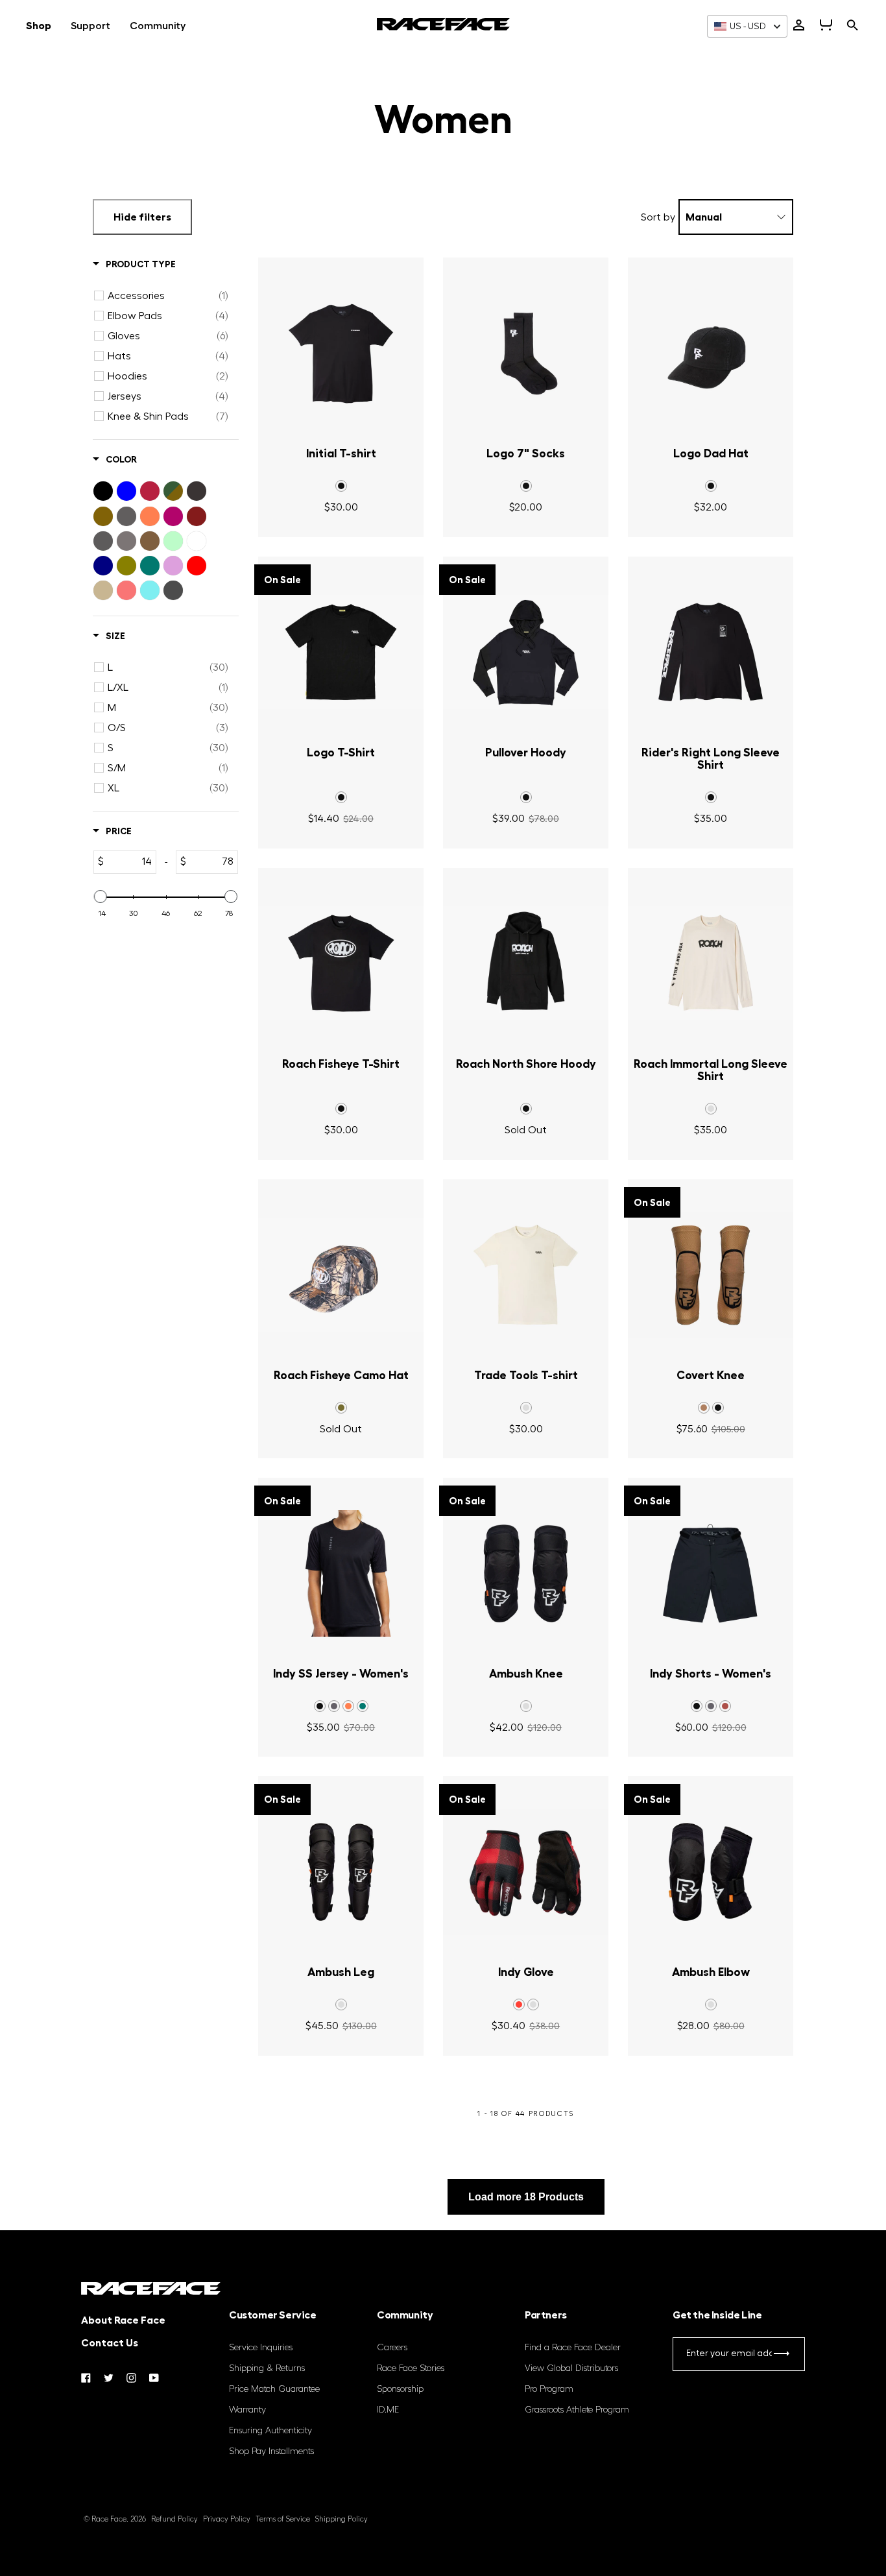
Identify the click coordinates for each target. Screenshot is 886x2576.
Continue (317, 1375)
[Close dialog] (679, 1143)
